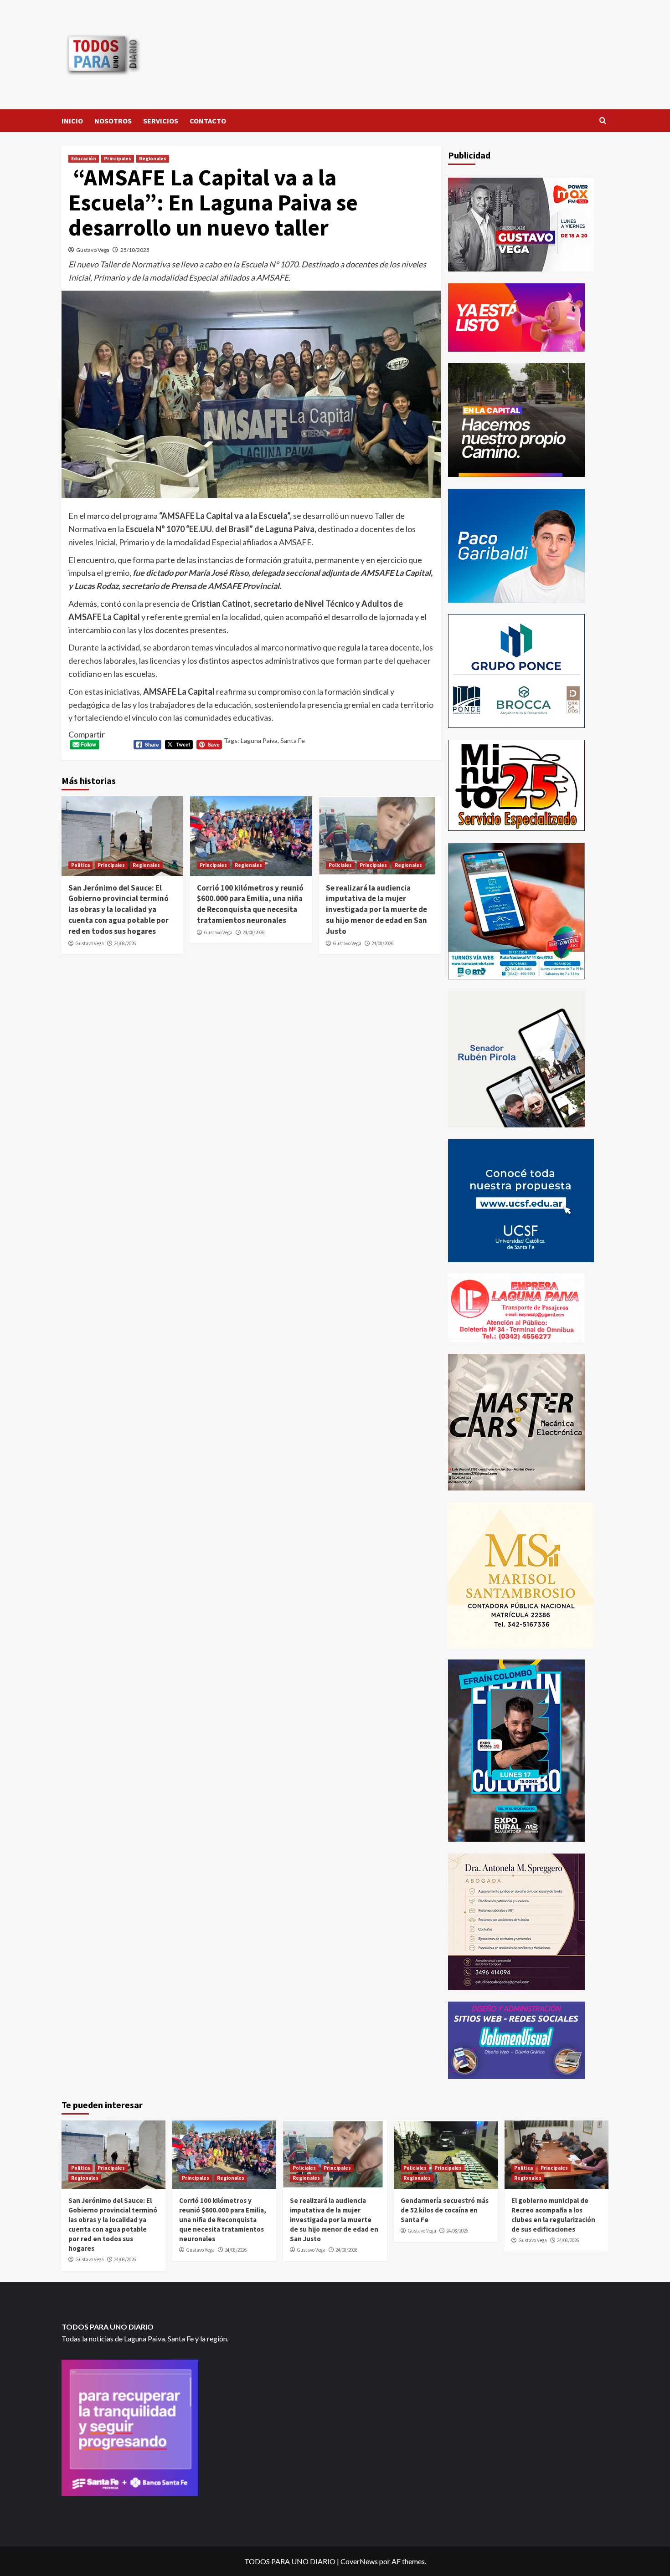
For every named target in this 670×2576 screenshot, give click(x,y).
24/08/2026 (125, 943)
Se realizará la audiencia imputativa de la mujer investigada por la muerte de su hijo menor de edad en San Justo (376, 909)
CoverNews (359, 2561)
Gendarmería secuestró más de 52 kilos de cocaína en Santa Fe (445, 2210)
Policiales (340, 865)
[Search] (603, 121)
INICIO (72, 121)
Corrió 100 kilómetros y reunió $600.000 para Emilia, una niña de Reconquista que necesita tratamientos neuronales (250, 904)
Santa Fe (293, 740)
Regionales (153, 159)
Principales (118, 159)
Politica (80, 865)
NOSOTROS (113, 121)
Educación (84, 159)
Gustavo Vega (93, 250)
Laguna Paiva (259, 740)
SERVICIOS (161, 121)
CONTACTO (208, 121)
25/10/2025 (135, 250)
